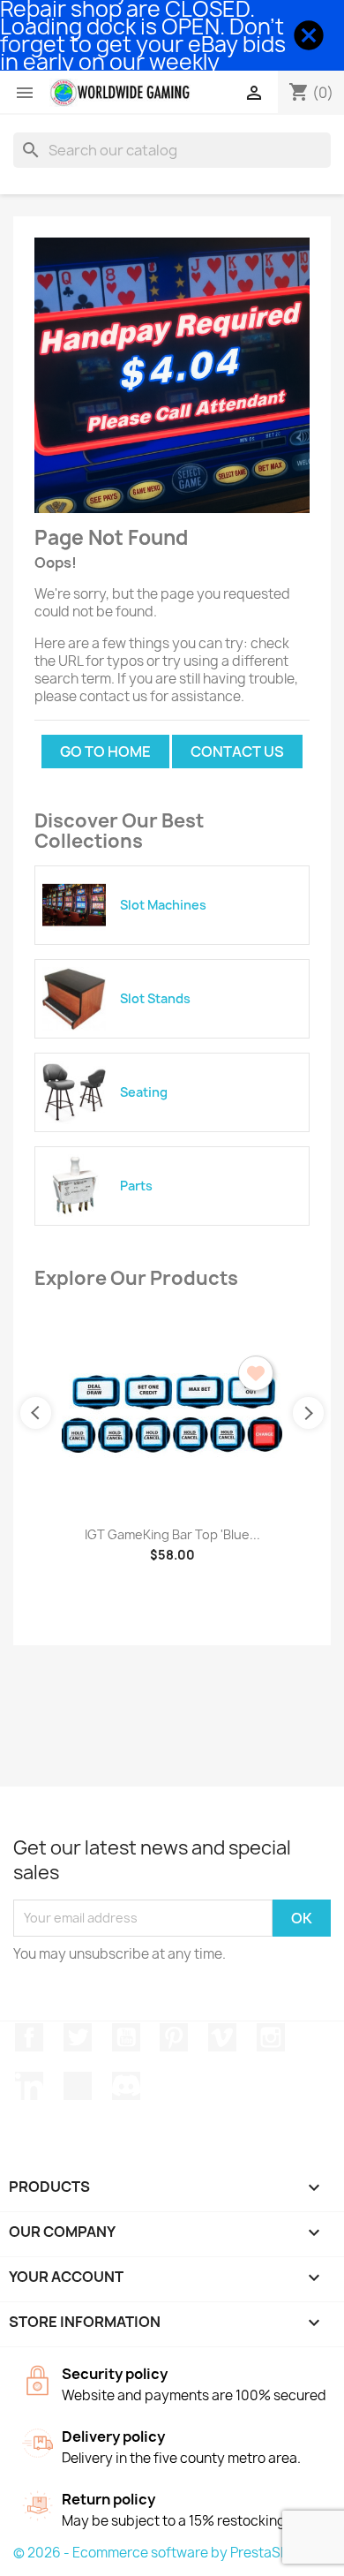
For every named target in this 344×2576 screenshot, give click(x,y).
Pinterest (174, 2037)
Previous (36, 1413)
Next (308, 1413)
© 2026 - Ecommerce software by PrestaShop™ (165, 2553)
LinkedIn (29, 2086)
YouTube (126, 2037)
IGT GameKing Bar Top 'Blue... (172, 1534)
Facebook (29, 2037)
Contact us (237, 752)
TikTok (78, 2086)
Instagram (271, 2037)
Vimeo (222, 2037)
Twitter (78, 2037)
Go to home (105, 752)
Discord (126, 2086)
